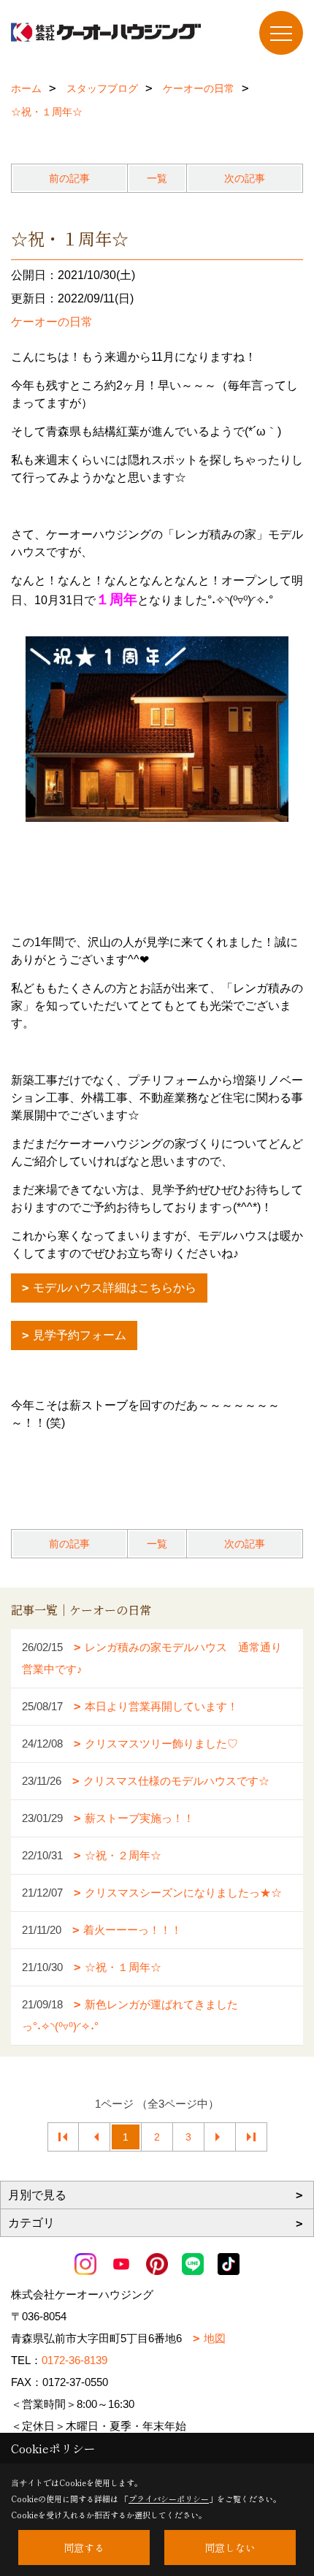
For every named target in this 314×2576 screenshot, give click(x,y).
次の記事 (245, 178)
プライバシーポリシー (169, 2499)
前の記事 (69, 178)
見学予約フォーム (80, 1335)
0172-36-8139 (74, 2360)
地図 (215, 2338)
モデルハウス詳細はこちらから (115, 1288)
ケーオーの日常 (52, 322)
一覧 (157, 178)
